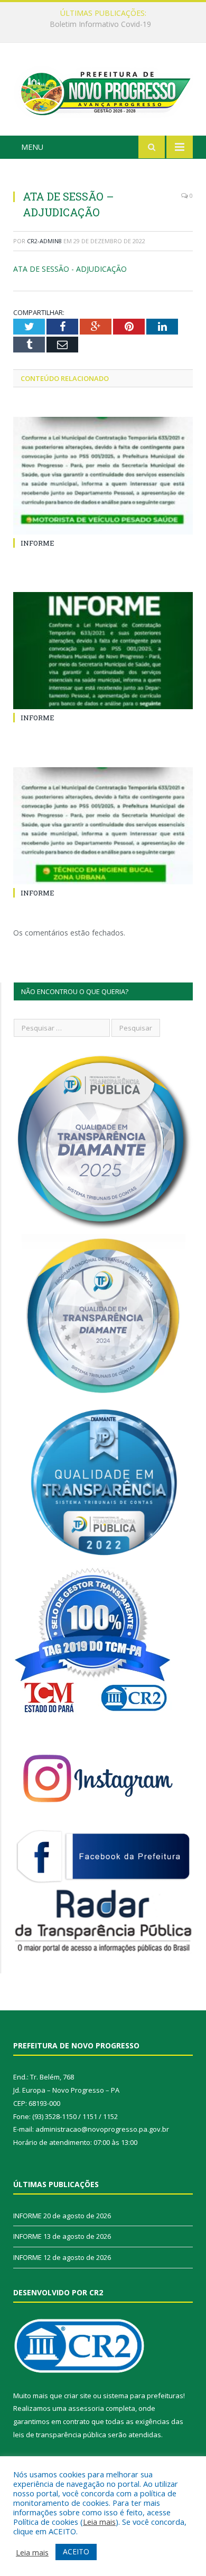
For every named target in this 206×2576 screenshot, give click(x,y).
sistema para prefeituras (143, 2396)
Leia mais (99, 2522)
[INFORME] (103, 475)
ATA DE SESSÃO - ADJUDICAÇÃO (70, 269)
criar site (78, 2396)
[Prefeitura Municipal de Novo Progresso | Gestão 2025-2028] (103, 90)
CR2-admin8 (44, 241)
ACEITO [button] (76, 2551)
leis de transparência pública (60, 2435)
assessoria (86, 2408)
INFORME (100, 24)
